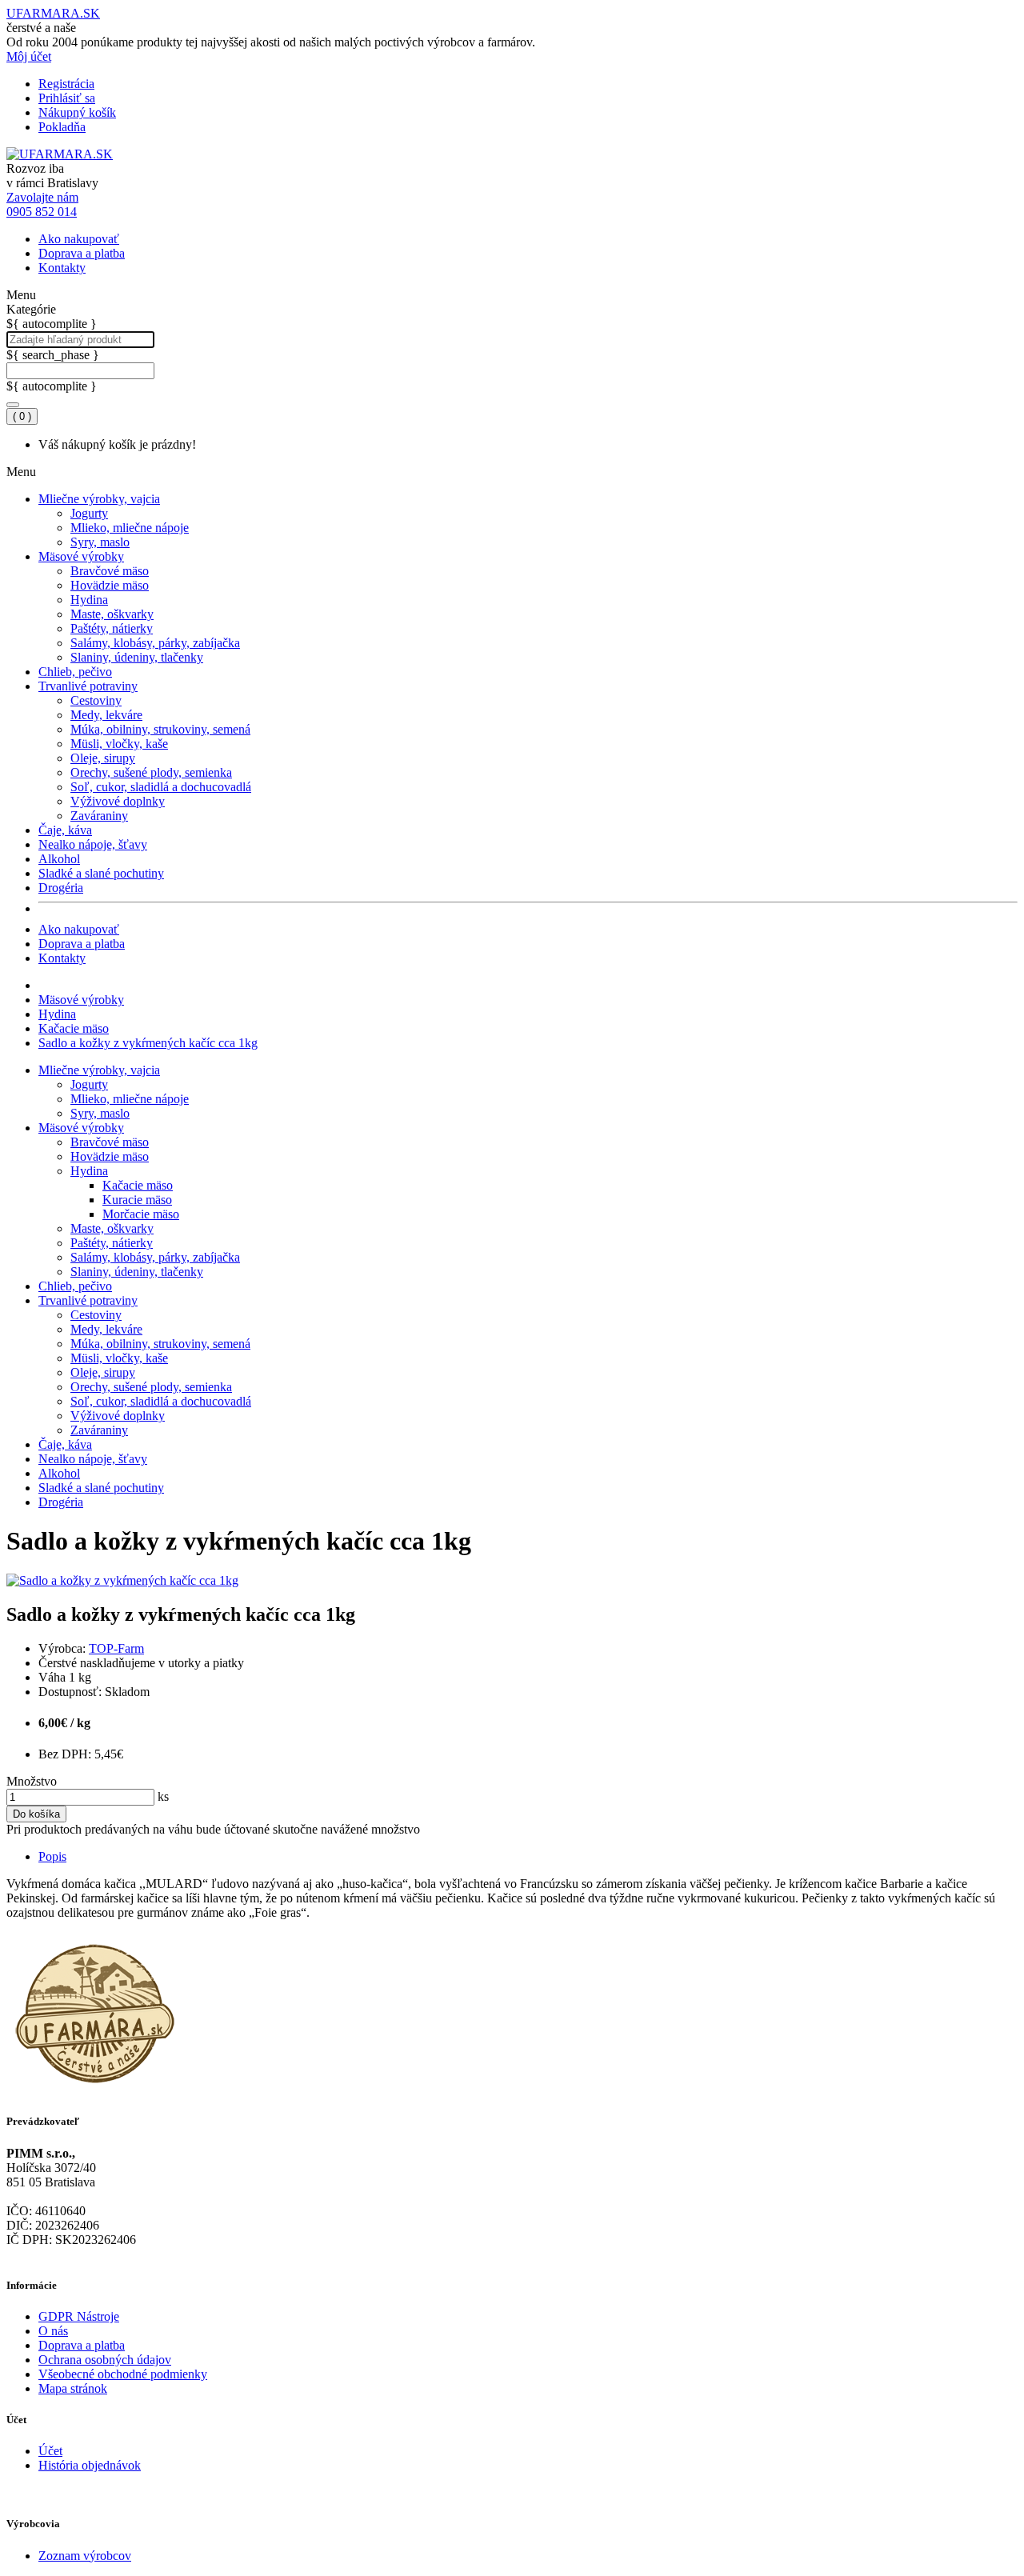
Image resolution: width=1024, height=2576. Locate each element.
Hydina (89, 600)
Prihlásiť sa (67, 98)
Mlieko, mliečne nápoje (130, 528)
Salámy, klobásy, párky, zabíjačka (155, 643)
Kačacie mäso (74, 1028)
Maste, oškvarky (112, 614)
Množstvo (32, 1781)
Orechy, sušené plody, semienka (151, 772)
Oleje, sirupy (103, 758)
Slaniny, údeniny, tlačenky (137, 657)
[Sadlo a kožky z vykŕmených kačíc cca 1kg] (122, 1580)
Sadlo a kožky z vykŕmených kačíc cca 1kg (148, 1043)
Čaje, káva (65, 830)
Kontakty (62, 268)
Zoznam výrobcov (85, 2556)
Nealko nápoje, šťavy (93, 844)
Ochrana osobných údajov (105, 2360)
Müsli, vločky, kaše (119, 744)
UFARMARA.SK (53, 13)
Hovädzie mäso (110, 585)
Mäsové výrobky (81, 556)
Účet (50, 2451)
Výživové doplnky (118, 801)
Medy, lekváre (106, 715)
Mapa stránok (73, 2388)
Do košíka (36, 1814)
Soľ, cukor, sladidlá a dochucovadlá (161, 787)
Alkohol (59, 859)
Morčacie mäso (141, 1214)
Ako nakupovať (79, 239)
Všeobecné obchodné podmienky (123, 2374)
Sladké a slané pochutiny (101, 873)
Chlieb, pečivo (75, 672)
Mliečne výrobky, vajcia (99, 499)
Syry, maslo (100, 542)
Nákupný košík (77, 112)
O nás (53, 2331)
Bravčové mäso (110, 571)
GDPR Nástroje (79, 2316)
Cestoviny (96, 700)
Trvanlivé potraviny (88, 686)
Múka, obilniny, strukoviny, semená (160, 729)
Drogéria (61, 888)
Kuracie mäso (137, 1200)
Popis (52, 1856)
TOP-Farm (116, 1648)
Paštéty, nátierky (112, 628)
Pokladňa (62, 127)
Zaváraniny (99, 816)
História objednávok (90, 2465)
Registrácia (66, 84)
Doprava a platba (82, 253)
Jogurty (89, 513)
